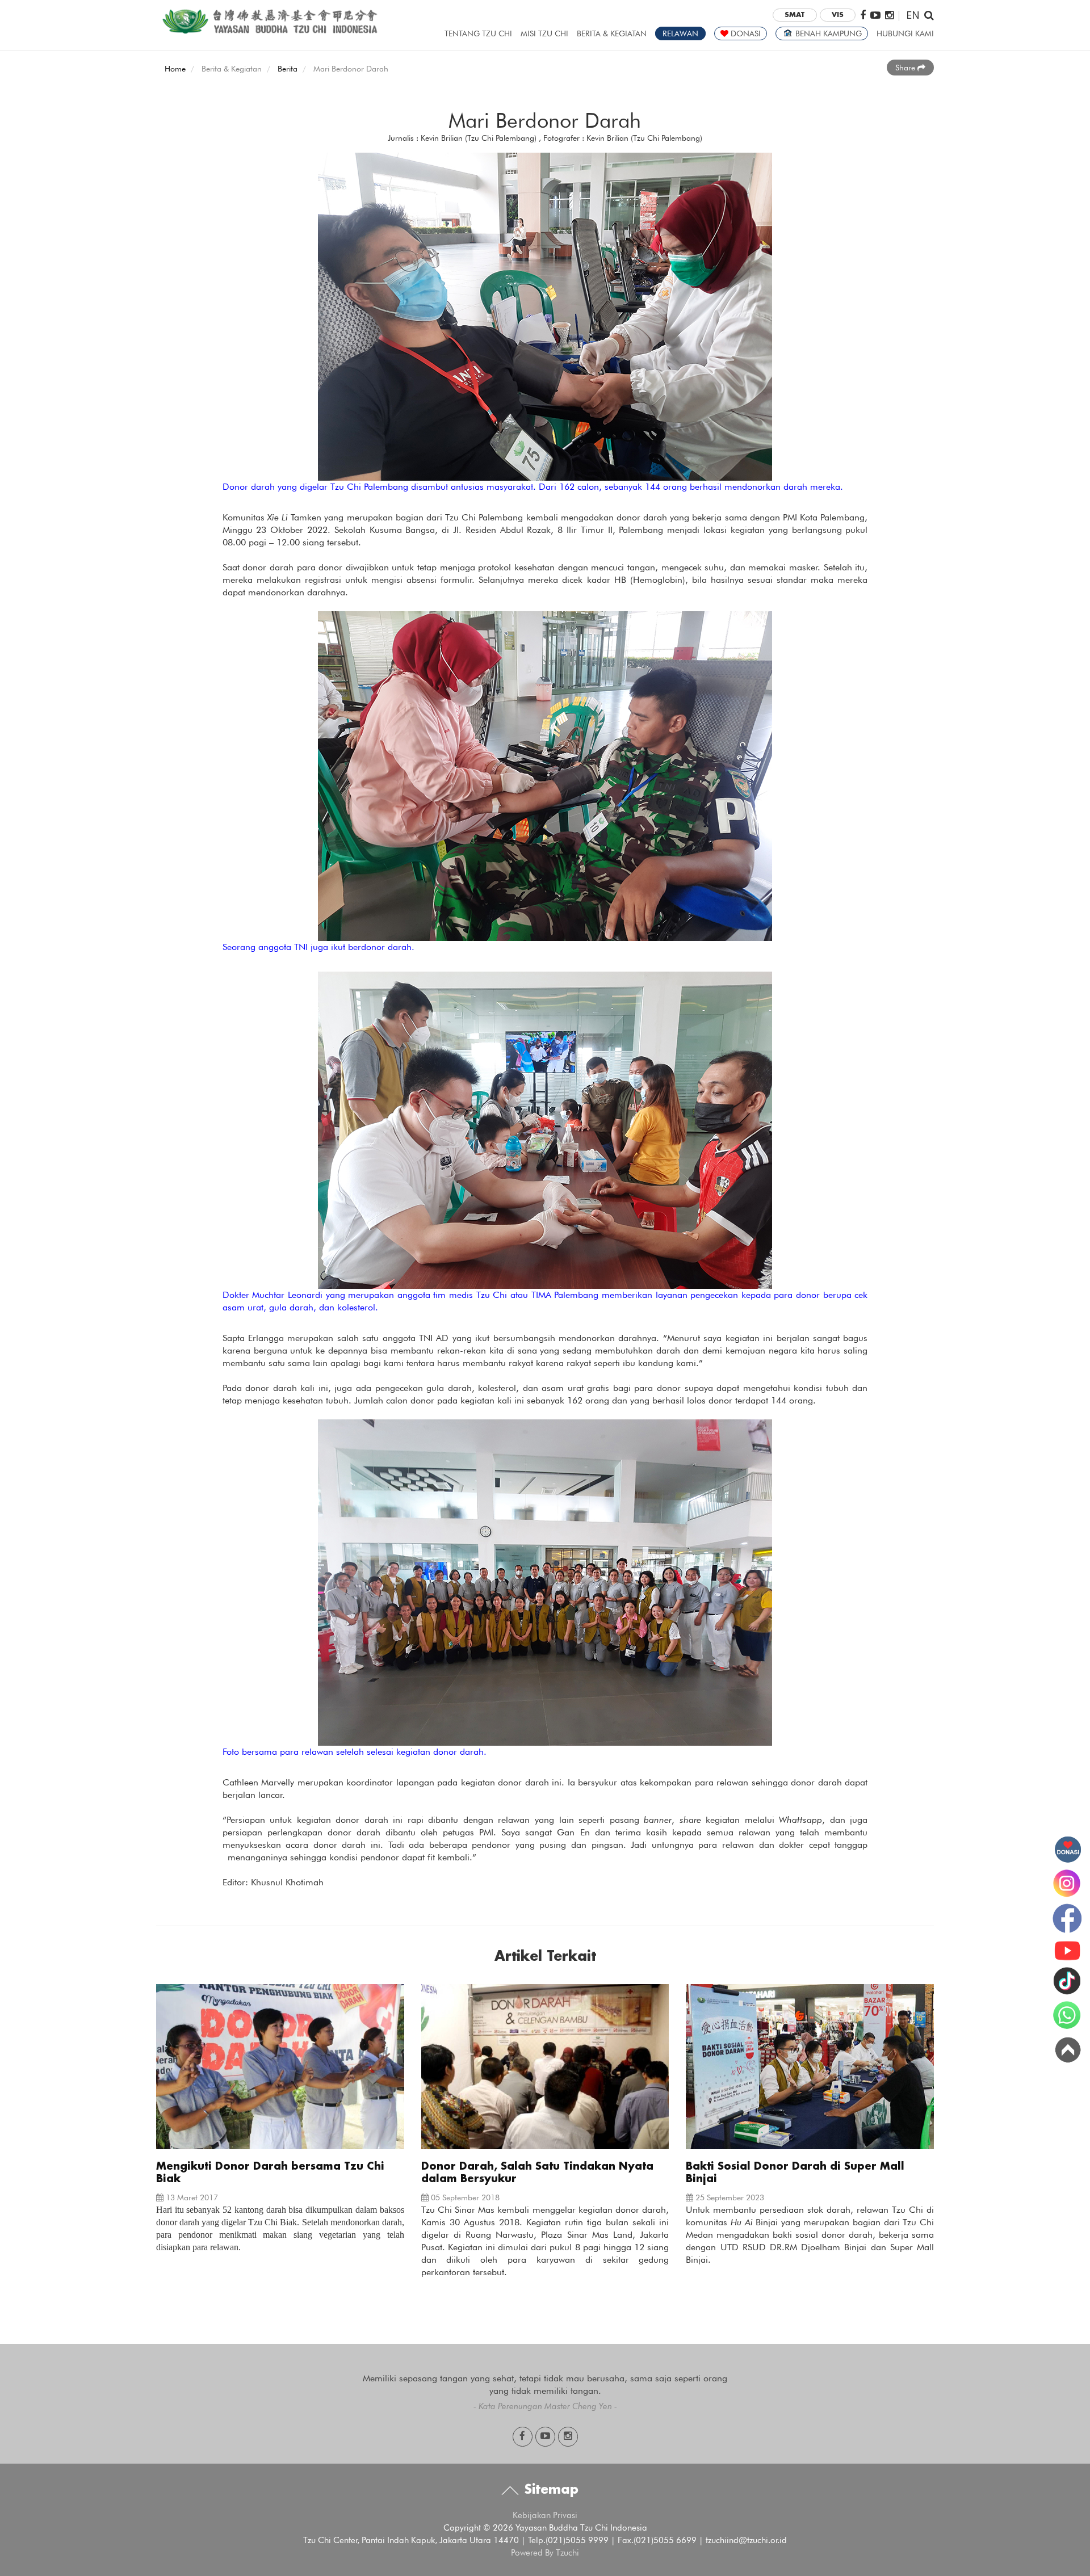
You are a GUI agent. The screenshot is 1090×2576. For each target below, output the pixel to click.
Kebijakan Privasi (545, 2515)
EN (913, 14)
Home (175, 69)
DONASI (745, 33)
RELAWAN (680, 33)
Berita (288, 69)
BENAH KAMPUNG (827, 33)
